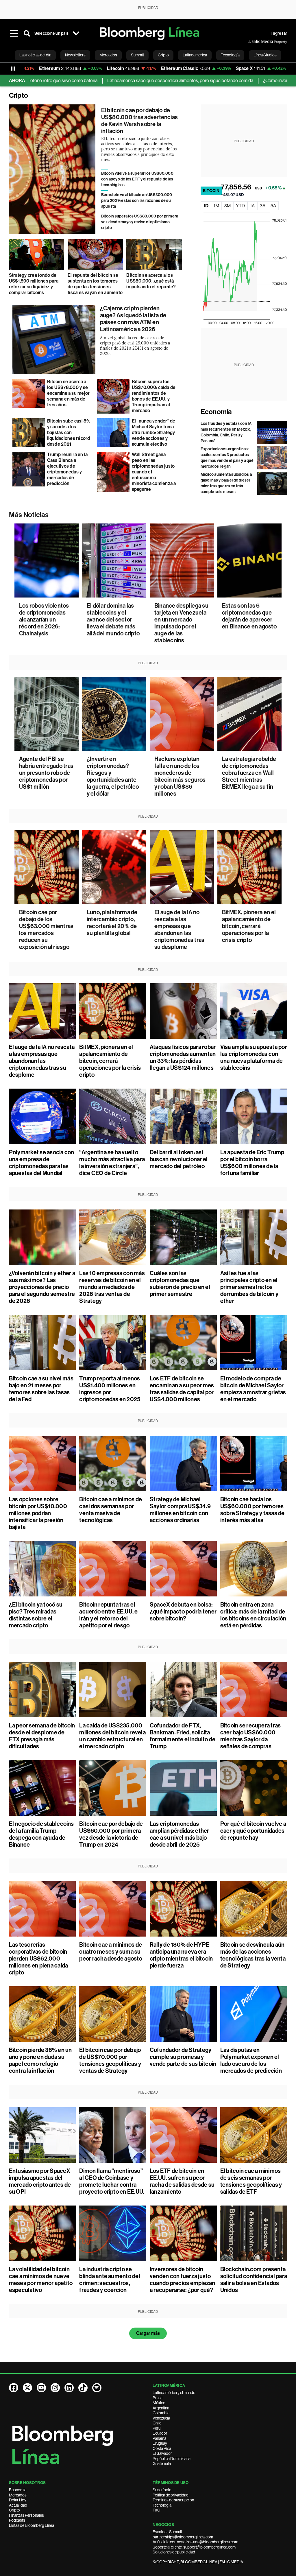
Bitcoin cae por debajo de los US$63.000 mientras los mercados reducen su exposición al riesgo (46, 930)
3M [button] (227, 206)
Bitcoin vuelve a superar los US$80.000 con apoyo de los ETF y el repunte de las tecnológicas (137, 179)
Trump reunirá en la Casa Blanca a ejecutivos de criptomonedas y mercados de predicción (67, 469)
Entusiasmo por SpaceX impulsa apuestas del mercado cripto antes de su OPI (40, 2181)
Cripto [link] (163, 55)
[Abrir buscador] (27, 34)
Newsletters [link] (75, 55)
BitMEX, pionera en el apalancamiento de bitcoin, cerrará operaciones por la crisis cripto (249, 926)
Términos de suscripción (173, 2500)
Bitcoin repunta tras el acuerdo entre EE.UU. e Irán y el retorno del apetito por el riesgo (108, 1615)
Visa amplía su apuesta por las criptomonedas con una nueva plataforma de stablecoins (254, 1057)
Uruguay (160, 2443)
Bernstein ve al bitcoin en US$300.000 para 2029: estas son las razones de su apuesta (137, 201)
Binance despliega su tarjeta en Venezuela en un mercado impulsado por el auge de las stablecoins (181, 623)
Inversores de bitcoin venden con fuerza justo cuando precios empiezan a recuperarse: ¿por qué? (183, 2280)
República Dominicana (172, 2459)
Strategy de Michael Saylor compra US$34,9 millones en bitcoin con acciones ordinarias (180, 1510)
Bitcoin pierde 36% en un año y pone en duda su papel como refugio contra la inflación (40, 2060)
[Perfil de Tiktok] (83, 2388)
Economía (216, 412)
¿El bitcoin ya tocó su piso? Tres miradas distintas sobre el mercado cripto (36, 1615)
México (159, 2403)
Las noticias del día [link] (35, 55)
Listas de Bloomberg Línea (32, 2525)
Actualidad (18, 2505)
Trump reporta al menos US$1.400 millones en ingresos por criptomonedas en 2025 (110, 1389)
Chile (157, 2423)
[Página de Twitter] (27, 2388)
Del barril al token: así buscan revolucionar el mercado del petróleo (179, 1159)
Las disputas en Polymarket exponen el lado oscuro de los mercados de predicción (251, 2060)
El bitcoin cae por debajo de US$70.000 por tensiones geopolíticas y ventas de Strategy (110, 2060)
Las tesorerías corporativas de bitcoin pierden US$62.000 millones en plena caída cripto (39, 1959)
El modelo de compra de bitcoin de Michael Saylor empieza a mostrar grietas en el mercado (253, 1389)
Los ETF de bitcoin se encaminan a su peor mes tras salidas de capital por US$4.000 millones (182, 1389)
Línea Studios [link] (265, 55)
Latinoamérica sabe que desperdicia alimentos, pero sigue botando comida (111, 81)
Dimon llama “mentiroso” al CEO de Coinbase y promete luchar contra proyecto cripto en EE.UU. (112, 2181)
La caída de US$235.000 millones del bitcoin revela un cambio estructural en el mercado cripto (112, 1736)
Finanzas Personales (26, 2515)
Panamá (159, 2438)
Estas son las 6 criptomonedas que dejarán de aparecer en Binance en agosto (249, 616)
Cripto (14, 2510)
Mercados (18, 2495)
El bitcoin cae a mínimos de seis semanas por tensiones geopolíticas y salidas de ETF (251, 2181)
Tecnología (162, 2505)
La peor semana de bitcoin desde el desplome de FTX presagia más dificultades (42, 1736)
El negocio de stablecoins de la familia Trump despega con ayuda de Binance (41, 1834)
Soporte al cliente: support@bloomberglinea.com (194, 2547)
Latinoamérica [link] (195, 55)
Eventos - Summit (167, 2532)
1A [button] (252, 206)
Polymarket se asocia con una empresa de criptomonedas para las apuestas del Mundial (42, 1163)
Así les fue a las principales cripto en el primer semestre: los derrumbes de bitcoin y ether (249, 1287)
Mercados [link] (108, 55)
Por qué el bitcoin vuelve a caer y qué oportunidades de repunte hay (253, 1831)
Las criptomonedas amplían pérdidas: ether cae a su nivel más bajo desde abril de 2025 (180, 1834)
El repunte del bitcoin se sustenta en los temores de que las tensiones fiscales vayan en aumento (95, 284)
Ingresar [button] (279, 33)
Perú (157, 2428)
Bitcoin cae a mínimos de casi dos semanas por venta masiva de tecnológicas (111, 1510)
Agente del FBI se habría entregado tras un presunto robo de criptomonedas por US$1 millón (46, 773)
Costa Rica (162, 2448)
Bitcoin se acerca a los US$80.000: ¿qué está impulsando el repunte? (151, 281)
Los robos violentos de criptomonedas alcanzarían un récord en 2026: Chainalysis (44, 619)
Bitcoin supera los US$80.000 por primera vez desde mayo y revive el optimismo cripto (140, 222)
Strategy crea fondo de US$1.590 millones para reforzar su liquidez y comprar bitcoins (34, 284)
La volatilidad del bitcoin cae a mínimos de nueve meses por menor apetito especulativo (41, 2280)
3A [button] (263, 206)
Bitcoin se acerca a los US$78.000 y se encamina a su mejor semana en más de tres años (69, 393)
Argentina (161, 2408)
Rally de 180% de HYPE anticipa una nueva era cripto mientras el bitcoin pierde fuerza (181, 1955)
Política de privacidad (171, 2495)
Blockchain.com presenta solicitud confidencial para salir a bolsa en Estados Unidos (254, 2280)
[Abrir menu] (14, 34)
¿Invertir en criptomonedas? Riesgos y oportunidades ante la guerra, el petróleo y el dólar (113, 776)
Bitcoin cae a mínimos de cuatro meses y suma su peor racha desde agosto (111, 1952)
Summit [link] (137, 55)
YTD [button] (240, 206)
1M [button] (216, 206)
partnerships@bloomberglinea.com (183, 2537)
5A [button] (273, 206)
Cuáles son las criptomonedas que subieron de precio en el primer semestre (180, 1284)
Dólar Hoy (18, 2500)
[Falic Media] (252, 42)
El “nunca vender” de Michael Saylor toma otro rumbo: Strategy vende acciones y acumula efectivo (154, 433)
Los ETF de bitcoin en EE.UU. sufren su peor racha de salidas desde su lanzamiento (182, 2181)
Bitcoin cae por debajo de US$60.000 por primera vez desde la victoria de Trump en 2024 (111, 1834)
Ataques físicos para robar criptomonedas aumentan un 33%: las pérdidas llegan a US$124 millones (183, 1057)
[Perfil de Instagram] (55, 2388)
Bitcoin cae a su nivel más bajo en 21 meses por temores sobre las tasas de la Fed (41, 1389)
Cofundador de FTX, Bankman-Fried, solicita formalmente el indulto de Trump (183, 1736)
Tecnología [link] (230, 55)
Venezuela (161, 2418)
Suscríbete (162, 2490)
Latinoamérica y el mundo (174, 2393)
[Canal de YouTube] (41, 2388)
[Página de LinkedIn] (69, 2388)
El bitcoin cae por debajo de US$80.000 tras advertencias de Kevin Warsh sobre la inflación (139, 121)
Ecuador (160, 2433)
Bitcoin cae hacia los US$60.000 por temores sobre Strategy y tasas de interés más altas (252, 1510)
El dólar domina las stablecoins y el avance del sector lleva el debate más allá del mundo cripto (113, 619)
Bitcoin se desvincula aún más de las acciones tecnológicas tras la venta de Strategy (253, 1955)
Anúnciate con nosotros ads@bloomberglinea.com (195, 2542)
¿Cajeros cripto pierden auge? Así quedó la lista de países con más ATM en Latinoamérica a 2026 (133, 319)
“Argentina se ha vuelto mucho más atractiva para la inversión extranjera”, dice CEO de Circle (112, 1163)
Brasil (158, 2398)
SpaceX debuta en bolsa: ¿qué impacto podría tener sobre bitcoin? (183, 1611)
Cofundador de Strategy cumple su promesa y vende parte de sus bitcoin (183, 2057)
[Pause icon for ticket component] (13, 69)
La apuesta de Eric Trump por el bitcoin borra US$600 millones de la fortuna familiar (252, 1163)
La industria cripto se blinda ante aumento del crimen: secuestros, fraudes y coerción (110, 2280)
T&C (156, 2510)
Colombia (161, 2413)
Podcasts (17, 2520)
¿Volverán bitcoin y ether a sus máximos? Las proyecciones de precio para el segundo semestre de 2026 (42, 1287)
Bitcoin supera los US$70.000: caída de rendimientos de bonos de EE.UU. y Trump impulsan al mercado (154, 396)
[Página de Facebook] (14, 2388)
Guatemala (162, 2463)
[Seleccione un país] (76, 34)
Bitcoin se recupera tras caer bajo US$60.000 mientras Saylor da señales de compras (251, 1736)
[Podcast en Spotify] (97, 2388)
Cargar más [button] (148, 2333)
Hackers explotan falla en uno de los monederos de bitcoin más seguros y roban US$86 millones (180, 776)
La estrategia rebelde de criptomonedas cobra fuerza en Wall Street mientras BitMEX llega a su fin (249, 773)
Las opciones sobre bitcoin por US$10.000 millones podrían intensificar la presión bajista (38, 1513)
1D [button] (206, 206)
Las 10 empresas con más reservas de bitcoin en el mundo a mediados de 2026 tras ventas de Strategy (112, 1287)
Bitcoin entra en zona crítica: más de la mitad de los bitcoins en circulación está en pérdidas (253, 1615)
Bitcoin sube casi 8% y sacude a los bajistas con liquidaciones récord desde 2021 (69, 433)
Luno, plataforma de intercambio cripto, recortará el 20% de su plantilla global (112, 923)
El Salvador (162, 2453)
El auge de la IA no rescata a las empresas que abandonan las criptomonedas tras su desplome (179, 930)
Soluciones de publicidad (174, 2552)
